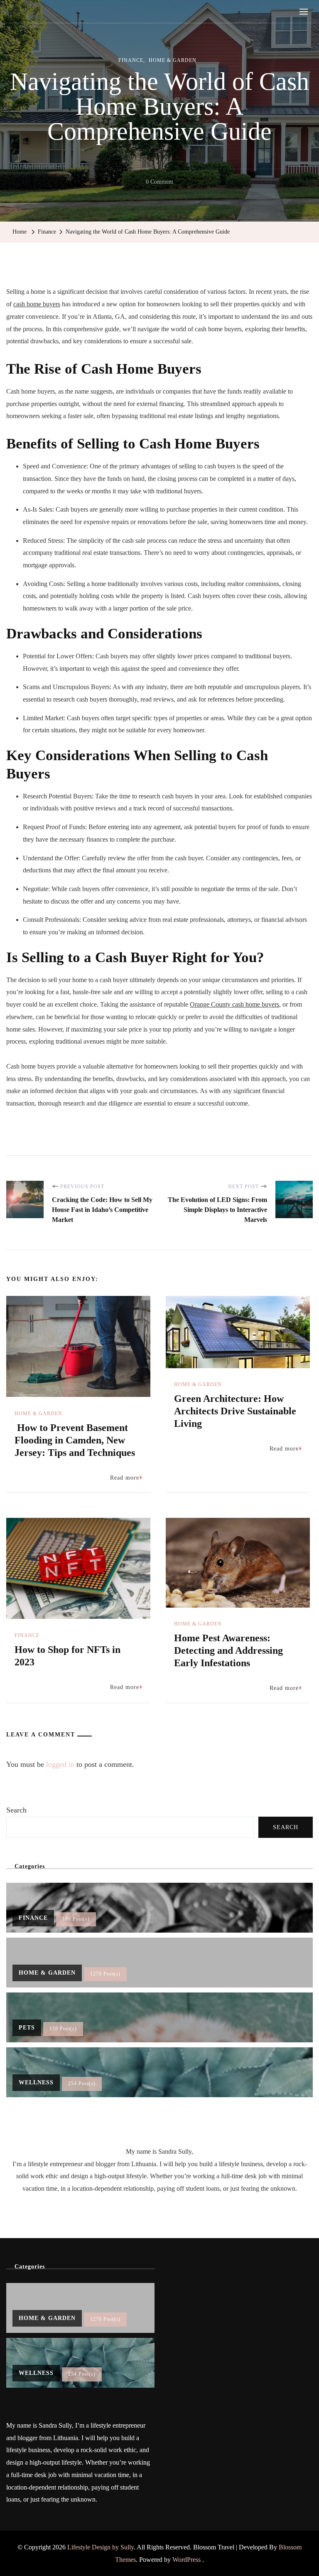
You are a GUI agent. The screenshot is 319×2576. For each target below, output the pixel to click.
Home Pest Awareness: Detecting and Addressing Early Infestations (228, 1650)
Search (16, 1810)
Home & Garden (173, 60)
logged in (60, 1764)
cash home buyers (37, 304)
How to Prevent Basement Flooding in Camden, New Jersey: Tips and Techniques (75, 1440)
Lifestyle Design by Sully (101, 2547)
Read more (125, 1478)
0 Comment (159, 183)
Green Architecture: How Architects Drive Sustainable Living (235, 1411)
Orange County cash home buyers (234, 1004)
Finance (131, 60)
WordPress (186, 2560)
